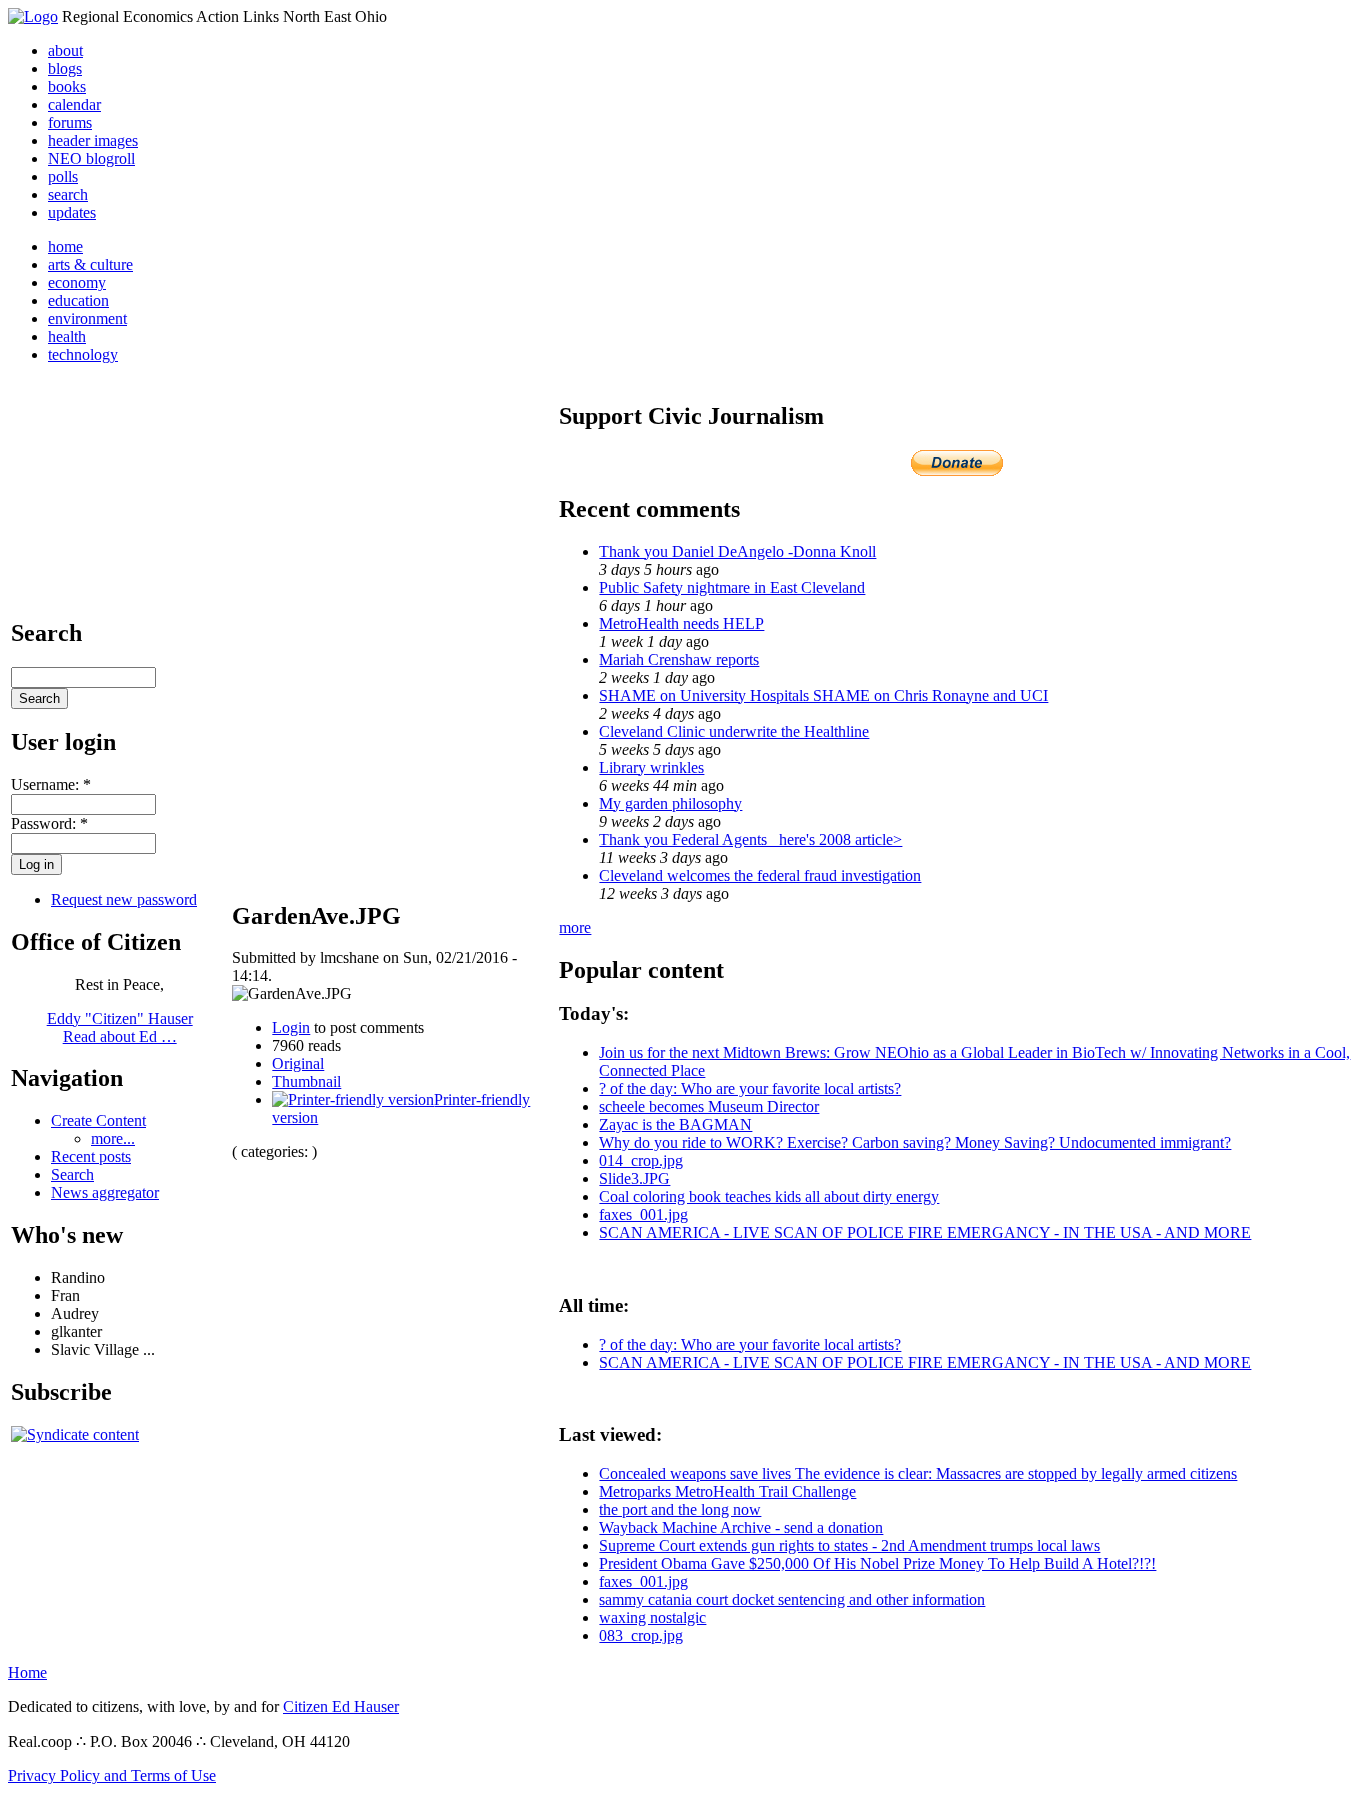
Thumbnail (306, 1081)
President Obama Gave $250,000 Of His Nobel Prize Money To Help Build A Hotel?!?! (877, 1563)
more (575, 927)
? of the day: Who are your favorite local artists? (750, 1088)
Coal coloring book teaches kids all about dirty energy (769, 1196)
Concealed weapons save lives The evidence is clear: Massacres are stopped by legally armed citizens (918, 1473)
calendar (74, 104)
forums (70, 122)
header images (93, 140)
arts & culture (90, 264)
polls (63, 176)
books (67, 86)
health (67, 336)
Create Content (98, 1120)
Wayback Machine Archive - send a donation (741, 1527)
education (78, 300)
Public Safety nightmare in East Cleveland (732, 587)
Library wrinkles (651, 767)
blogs (65, 68)
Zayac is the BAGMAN (675, 1124)
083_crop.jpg (641, 1635)
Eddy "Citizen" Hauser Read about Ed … (120, 1027)
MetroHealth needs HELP (681, 623)
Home (27, 1672)
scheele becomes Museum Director (709, 1106)
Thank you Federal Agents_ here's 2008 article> (750, 839)
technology (83, 354)
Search (72, 1174)
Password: (49, 823)
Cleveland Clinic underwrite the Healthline (734, 731)
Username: (51, 784)
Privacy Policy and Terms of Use (112, 1775)
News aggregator (105, 1192)
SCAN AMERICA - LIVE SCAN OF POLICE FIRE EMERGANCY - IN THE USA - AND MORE (925, 1232)
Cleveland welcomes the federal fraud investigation (760, 875)
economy (77, 282)
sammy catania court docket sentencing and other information (792, 1599)
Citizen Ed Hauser (341, 1706)
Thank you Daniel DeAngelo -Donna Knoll (737, 551)
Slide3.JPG (634, 1178)
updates (72, 212)
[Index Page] (33, 16)
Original (298, 1063)
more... (113, 1138)
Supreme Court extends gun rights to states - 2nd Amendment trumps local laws (849, 1545)
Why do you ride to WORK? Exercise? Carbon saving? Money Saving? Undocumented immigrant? (915, 1142)
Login (291, 1027)
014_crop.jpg (641, 1160)
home (65, 246)
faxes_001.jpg (643, 1214)
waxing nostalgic (652, 1617)
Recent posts (91, 1156)
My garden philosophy (670, 803)
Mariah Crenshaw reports (679, 659)
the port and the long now (680, 1509)
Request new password (124, 899)
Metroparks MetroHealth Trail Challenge (727, 1491)
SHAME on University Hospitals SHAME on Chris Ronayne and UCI (823, 695)
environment (87, 318)
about (65, 50)
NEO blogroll (91, 158)
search (68, 194)
